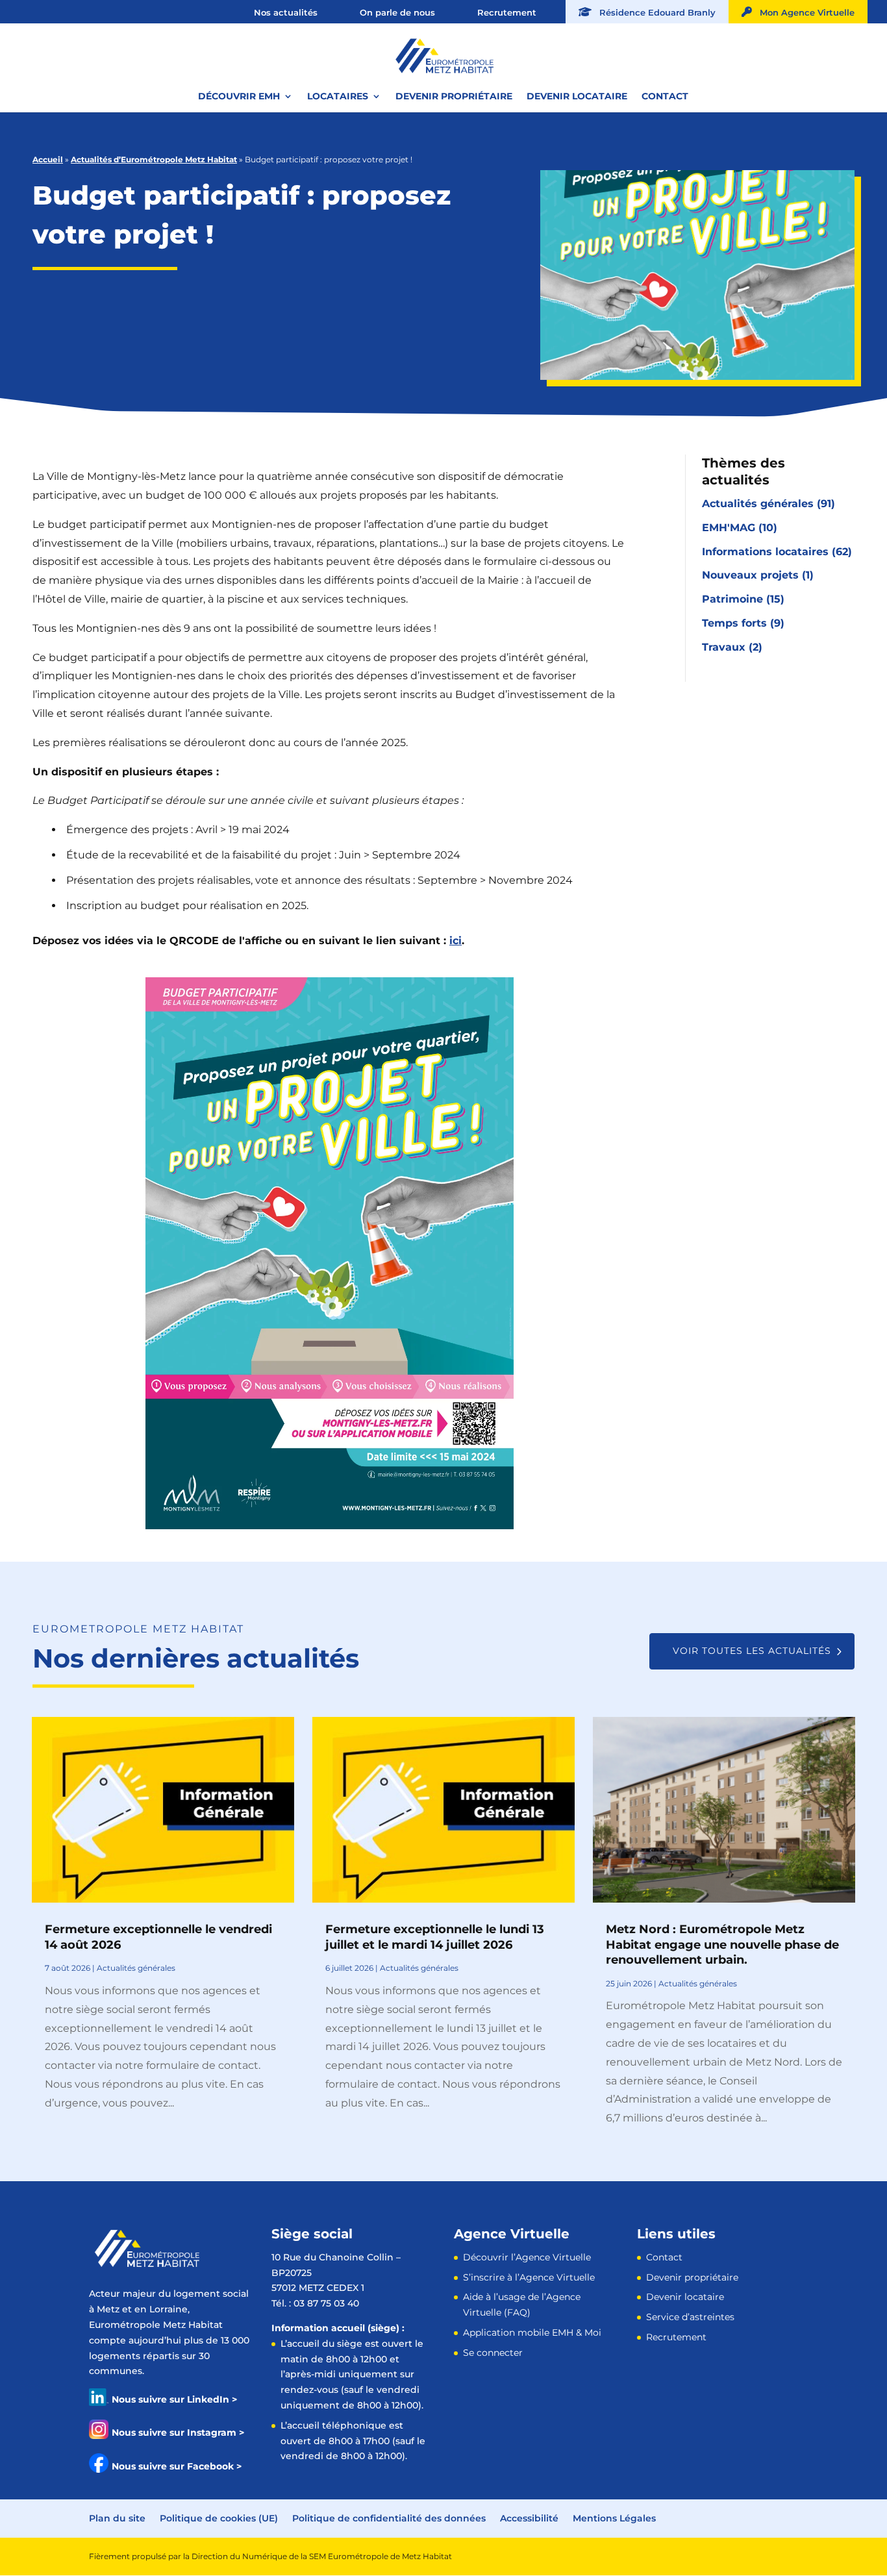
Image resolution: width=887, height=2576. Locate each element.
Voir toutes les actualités (752, 1651)
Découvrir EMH (239, 97)
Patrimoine (732, 599)
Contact (665, 97)
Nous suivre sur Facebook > (177, 2466)
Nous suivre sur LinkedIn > (174, 2399)
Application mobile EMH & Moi (532, 2332)
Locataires (338, 97)
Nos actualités (286, 12)
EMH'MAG (729, 528)
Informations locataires (765, 552)
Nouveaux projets (750, 575)
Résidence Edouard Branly (654, 12)
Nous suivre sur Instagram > (178, 2432)
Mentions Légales (614, 2518)
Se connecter (493, 2353)
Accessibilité (529, 2518)
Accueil (48, 159)
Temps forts (734, 623)
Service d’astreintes (690, 2317)
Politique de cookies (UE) (219, 2518)
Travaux (724, 647)
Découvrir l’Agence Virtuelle (527, 2257)
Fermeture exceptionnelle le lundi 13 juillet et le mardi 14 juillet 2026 (435, 1937)
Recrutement (507, 12)
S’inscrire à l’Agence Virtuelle (529, 2277)
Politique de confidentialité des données (389, 2518)
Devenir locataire (577, 97)
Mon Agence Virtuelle (803, 12)
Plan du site (117, 2518)
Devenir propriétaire (454, 97)
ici (456, 941)
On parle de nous (397, 12)
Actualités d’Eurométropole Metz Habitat (154, 159)
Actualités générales (758, 504)
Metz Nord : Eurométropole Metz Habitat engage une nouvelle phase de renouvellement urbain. (722, 1945)
